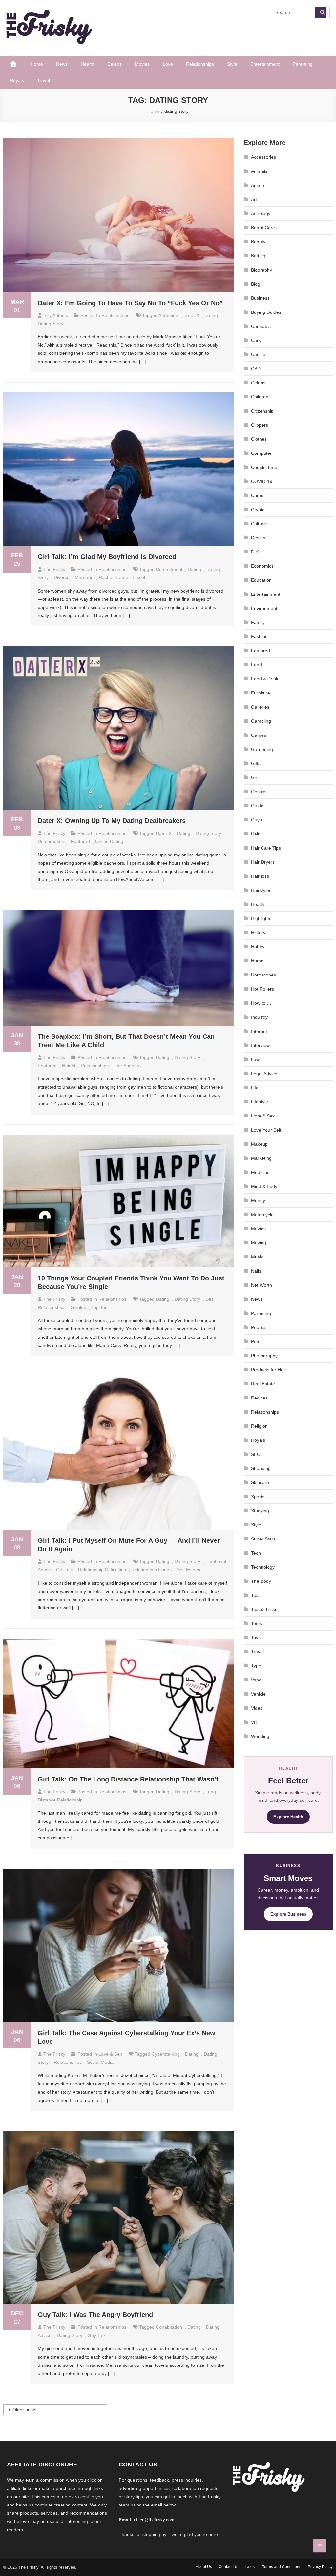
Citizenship (262, 411)
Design (258, 538)
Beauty (258, 242)
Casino (258, 354)
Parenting (303, 64)
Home (37, 64)
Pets (256, 1341)
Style (232, 64)
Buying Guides (266, 312)
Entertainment (265, 64)
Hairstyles (261, 890)
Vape (256, 1680)
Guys (256, 820)
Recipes (259, 1398)
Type (256, 1666)
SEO (256, 1454)
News (62, 64)
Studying (260, 1511)
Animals (259, 171)
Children (260, 397)
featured (80, 841)
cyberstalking (166, 2054)
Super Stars (263, 1539)
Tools (256, 1623)
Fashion (259, 636)
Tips (255, 1595)
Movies (142, 64)
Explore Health (288, 1817)
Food (256, 665)
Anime (258, 185)
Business (260, 298)
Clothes (259, 439)
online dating (109, 841)
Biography (262, 270)
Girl (255, 777)
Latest (250, 2567)
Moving (259, 1243)
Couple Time (264, 467)
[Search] (320, 12)
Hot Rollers (262, 989)
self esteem (189, 1570)
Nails (256, 1271)
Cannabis (261, 326)
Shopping (261, 1468)
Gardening (262, 749)
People (258, 1327)
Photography (264, 1356)
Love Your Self (266, 1130)
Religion (259, 1426)
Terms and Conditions (282, 2567)
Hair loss (260, 876)
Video (257, 1708)
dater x (191, 315)
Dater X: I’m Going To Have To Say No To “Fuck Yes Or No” (130, 303)
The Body (261, 1581)
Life (255, 1088)
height (69, 1066)
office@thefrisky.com (154, 2520)
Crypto (258, 510)
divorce (62, 577)
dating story (51, 324)
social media (100, 2062)
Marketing (261, 1158)
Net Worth (262, 1285)
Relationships (200, 64)
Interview (260, 1045)
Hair (255, 834)
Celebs (115, 64)
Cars (256, 340)
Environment (264, 608)
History (258, 933)
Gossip (258, 792)
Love (168, 64)
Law (255, 1059)
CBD (256, 369)
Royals (17, 80)
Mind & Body (264, 1186)
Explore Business (288, 1914)
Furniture (261, 693)
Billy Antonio (56, 315)
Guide (257, 806)
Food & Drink (265, 679)
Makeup (259, 1144)
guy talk (97, 2335)
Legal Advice (264, 1074)
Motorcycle (262, 1215)
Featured (261, 651)
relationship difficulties (102, 1570)
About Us (204, 2567)
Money (258, 1200)
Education (261, 580)
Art (254, 199)
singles (78, 1307)
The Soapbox (128, 1066)
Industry (259, 1017)
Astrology (261, 213)
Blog (256, 284)
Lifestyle (260, 1102)
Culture (259, 524)
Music (257, 1257)
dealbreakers (52, 841)
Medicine (260, 1172)
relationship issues (151, 1570)
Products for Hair (269, 1370)
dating (211, 315)
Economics (262, 566)
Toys (256, 1638)
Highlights (261, 918)
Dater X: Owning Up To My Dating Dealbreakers (112, 821)
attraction (168, 315)
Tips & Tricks (264, 1609)
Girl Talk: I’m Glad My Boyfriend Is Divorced (107, 557)
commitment (169, 569)
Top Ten (99, 1307)
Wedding (260, 1736)
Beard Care (263, 228)
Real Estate (263, 1384)
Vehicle (258, 1694)
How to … (261, 1003)
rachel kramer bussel (122, 577)
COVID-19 (262, 481)
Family (258, 622)
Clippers (260, 425)
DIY (255, 552)
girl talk (64, 1570)
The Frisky (54, 569)
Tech (256, 1553)
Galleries (260, 707)
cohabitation (169, 2327)
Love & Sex (110, 2054)
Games (259, 735)
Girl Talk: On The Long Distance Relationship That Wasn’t (128, 1779)
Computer (261, 453)
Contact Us (228, 2567)
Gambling (261, 721)
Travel (43, 80)
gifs (210, 1299)
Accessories (263, 157)
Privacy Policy (320, 2567)
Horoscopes (263, 975)
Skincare (260, 1482)
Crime (257, 495)
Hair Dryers (263, 862)
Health (87, 64)
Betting (258, 256)
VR (254, 1722)
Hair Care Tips (266, 848)
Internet (259, 1031)
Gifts (256, 763)
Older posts (24, 2410)
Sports (258, 1497)
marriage (84, 577)
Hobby (258, 947)
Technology (263, 1567)
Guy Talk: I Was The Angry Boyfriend (95, 2315)
